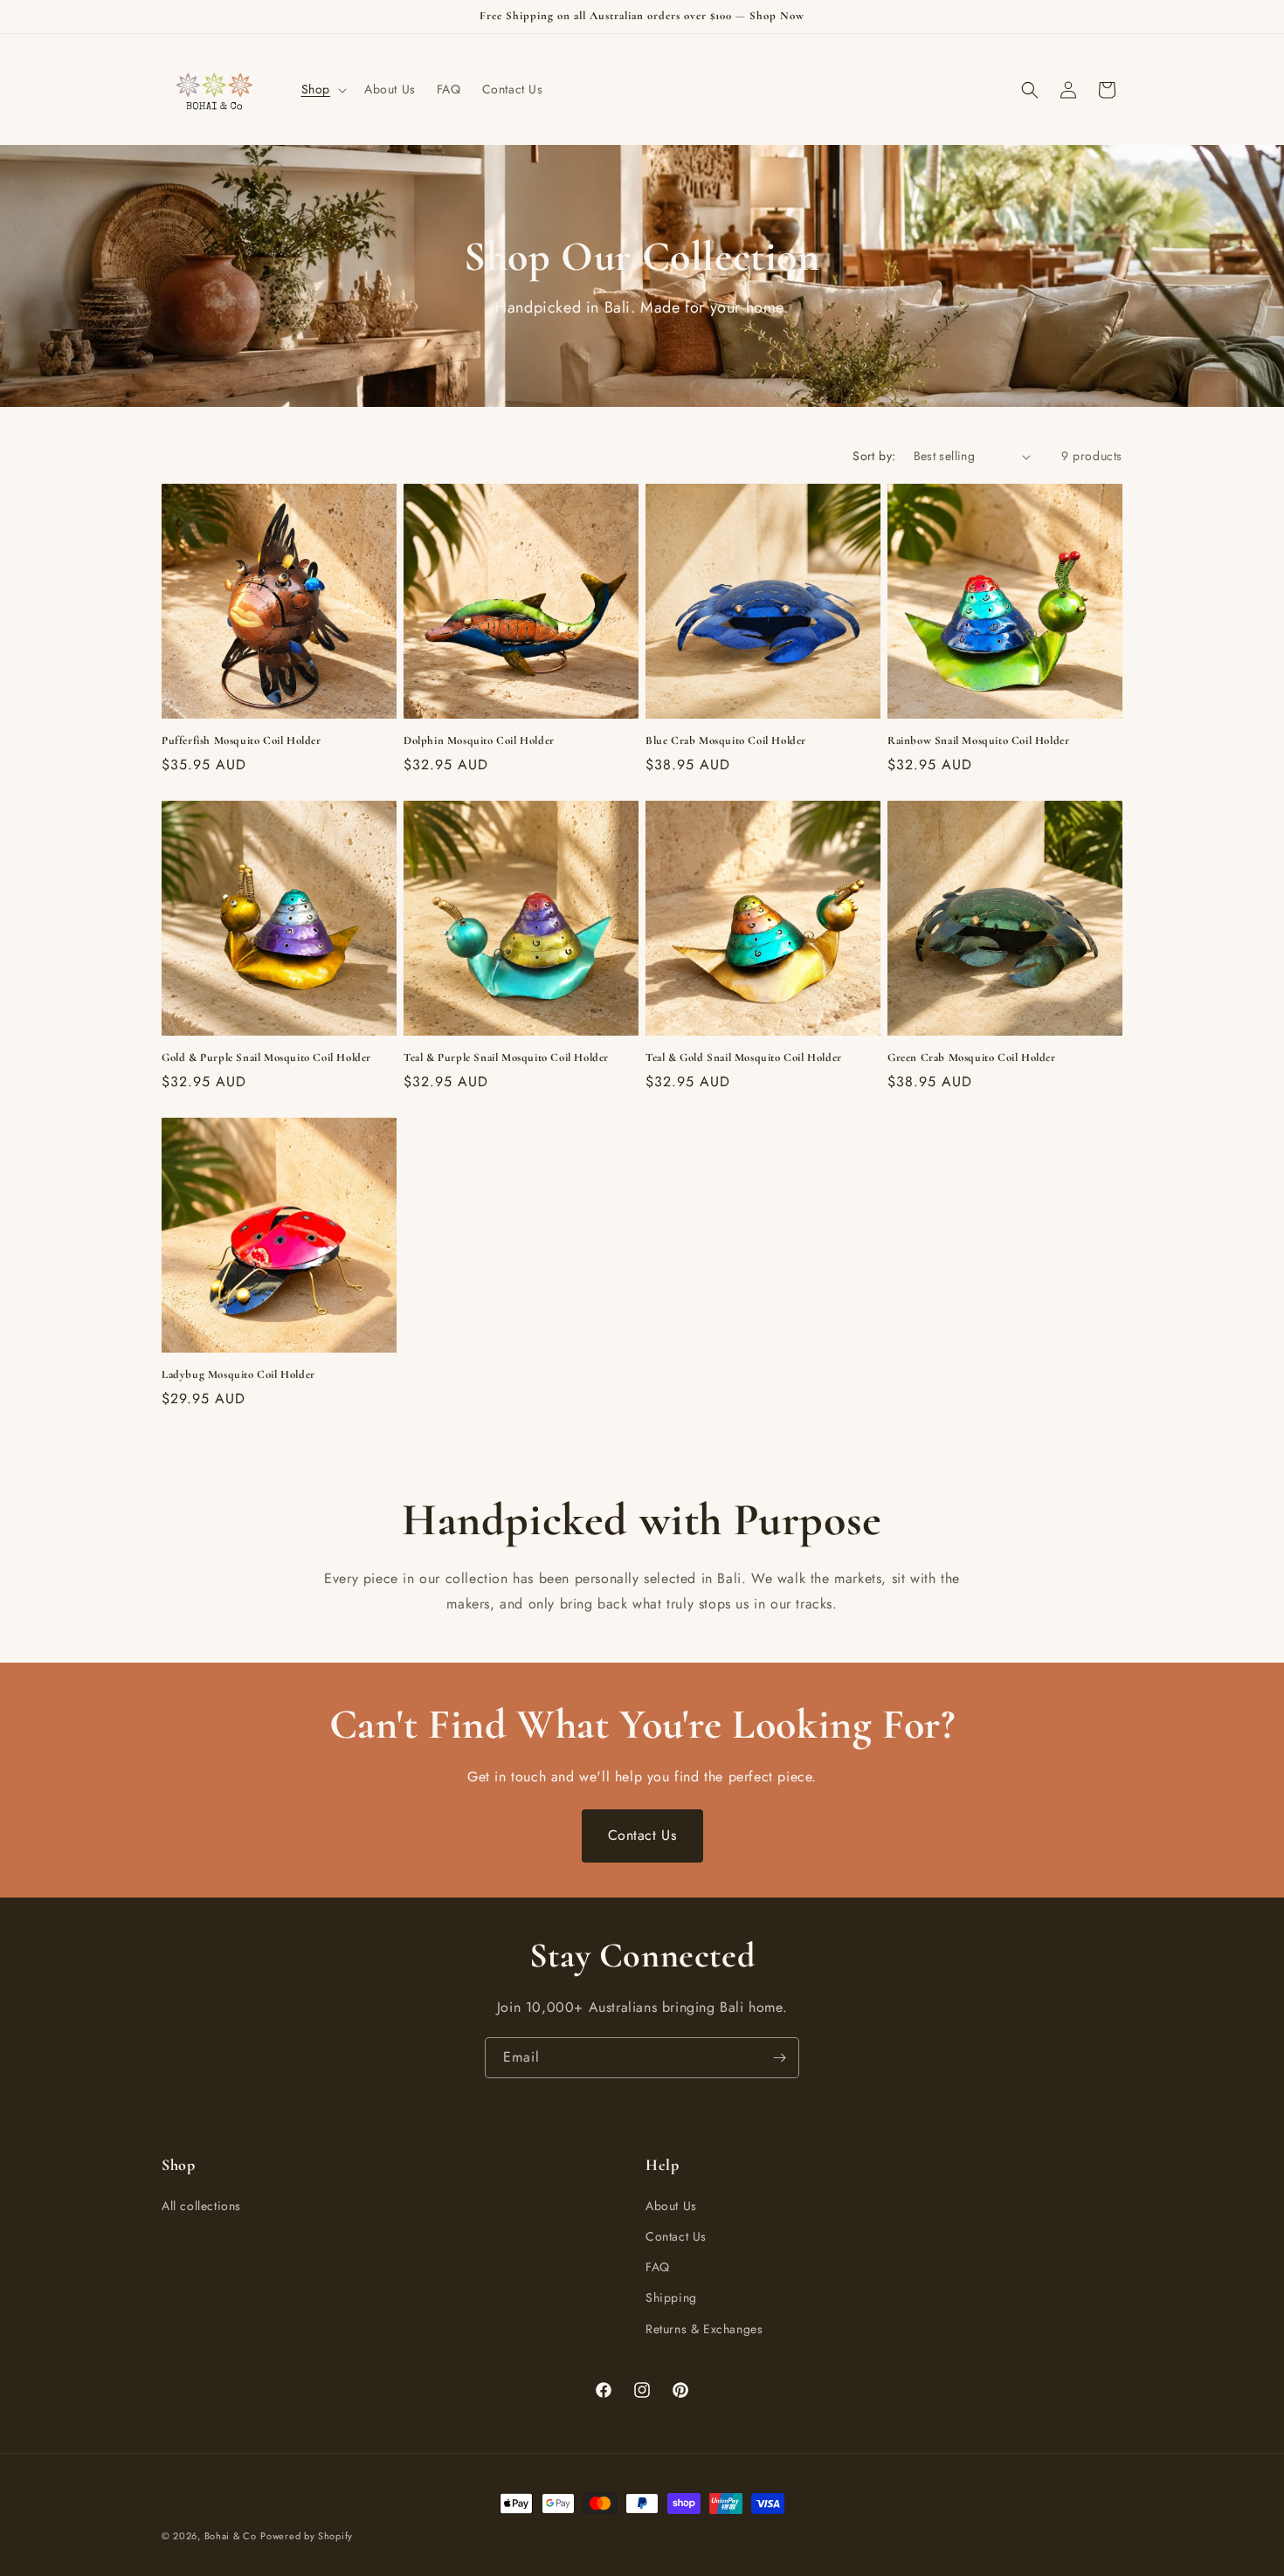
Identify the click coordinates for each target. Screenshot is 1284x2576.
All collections (201, 2206)
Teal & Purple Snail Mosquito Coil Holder (506, 1057)
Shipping (671, 2297)
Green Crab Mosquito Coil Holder (972, 1057)
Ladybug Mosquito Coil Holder (238, 1374)
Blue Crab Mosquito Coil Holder (726, 740)
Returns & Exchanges (704, 2329)
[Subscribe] (779, 2058)
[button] (322, 89)
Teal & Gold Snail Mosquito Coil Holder (744, 1057)
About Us (671, 2206)
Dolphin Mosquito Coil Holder (479, 740)
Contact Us (642, 1835)
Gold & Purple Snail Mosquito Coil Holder (266, 1057)
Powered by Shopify (307, 2536)
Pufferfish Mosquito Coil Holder (242, 740)
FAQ (658, 2267)
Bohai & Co (231, 2536)
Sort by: (874, 456)
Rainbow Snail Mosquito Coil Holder (978, 740)
